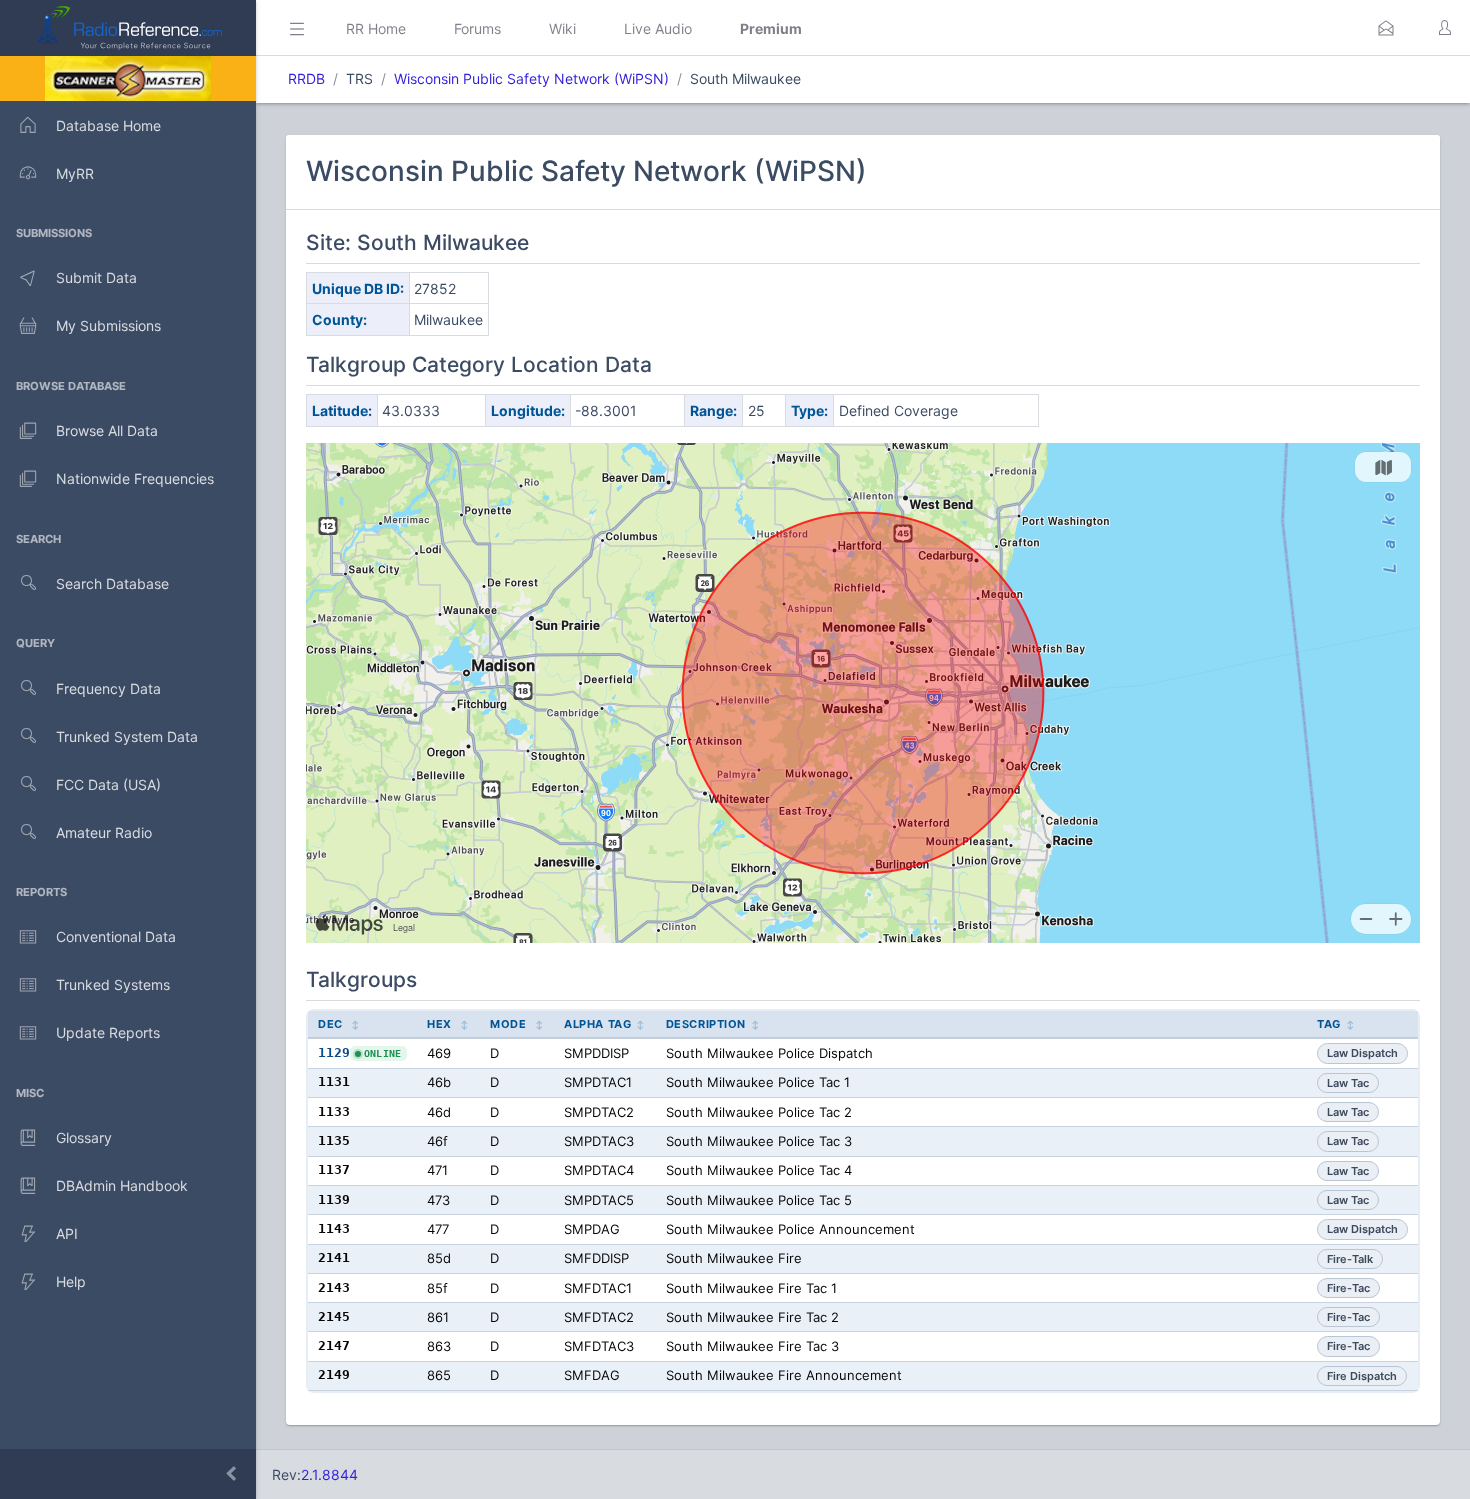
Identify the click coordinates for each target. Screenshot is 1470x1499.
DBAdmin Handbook (122, 1185)
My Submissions (108, 325)
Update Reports (108, 1032)
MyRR (75, 173)
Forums (477, 28)
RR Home (376, 28)
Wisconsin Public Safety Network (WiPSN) (531, 78)
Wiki (562, 28)
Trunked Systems (113, 984)
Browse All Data (107, 430)
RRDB (306, 78)
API (67, 1233)
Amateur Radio (104, 832)
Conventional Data (116, 936)
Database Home (108, 125)
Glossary (84, 1137)
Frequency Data (108, 688)
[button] (1386, 28)
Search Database (112, 583)
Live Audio (658, 28)
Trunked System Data (127, 736)
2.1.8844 (329, 1474)
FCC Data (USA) (108, 784)
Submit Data (96, 277)
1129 (334, 1052)
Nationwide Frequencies (135, 478)
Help (71, 1281)
